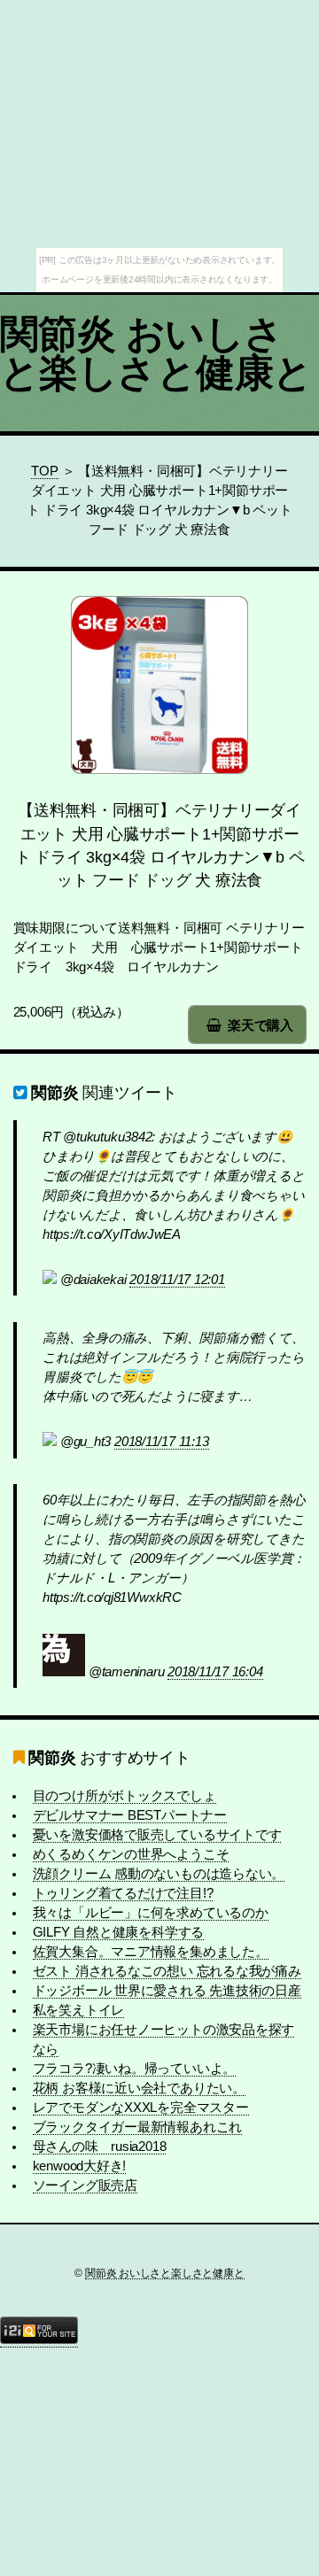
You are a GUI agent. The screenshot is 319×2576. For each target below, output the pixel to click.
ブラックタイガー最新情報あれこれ (137, 2127)
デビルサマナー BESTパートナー (130, 1815)
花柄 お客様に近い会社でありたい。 (139, 2088)
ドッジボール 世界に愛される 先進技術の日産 (167, 1991)
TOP (44, 471)
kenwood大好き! (80, 2166)
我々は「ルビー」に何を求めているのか (151, 1913)
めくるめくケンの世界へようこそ (131, 1854)
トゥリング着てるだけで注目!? (123, 1893)
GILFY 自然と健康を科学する (118, 1932)
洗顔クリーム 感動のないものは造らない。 (159, 1874)
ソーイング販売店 (85, 2185)
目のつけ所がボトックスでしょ (124, 1796)
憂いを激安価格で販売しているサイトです (157, 1835)
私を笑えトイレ (78, 2010)
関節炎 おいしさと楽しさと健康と (156, 353)
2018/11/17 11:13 (161, 1442)
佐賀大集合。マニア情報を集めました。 (151, 1952)
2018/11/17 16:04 (215, 1672)
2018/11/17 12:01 (177, 1280)
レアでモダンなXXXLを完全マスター (141, 2108)
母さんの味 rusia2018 (100, 2147)
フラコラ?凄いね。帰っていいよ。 (134, 2069)
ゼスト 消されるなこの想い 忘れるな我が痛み (167, 1971)
